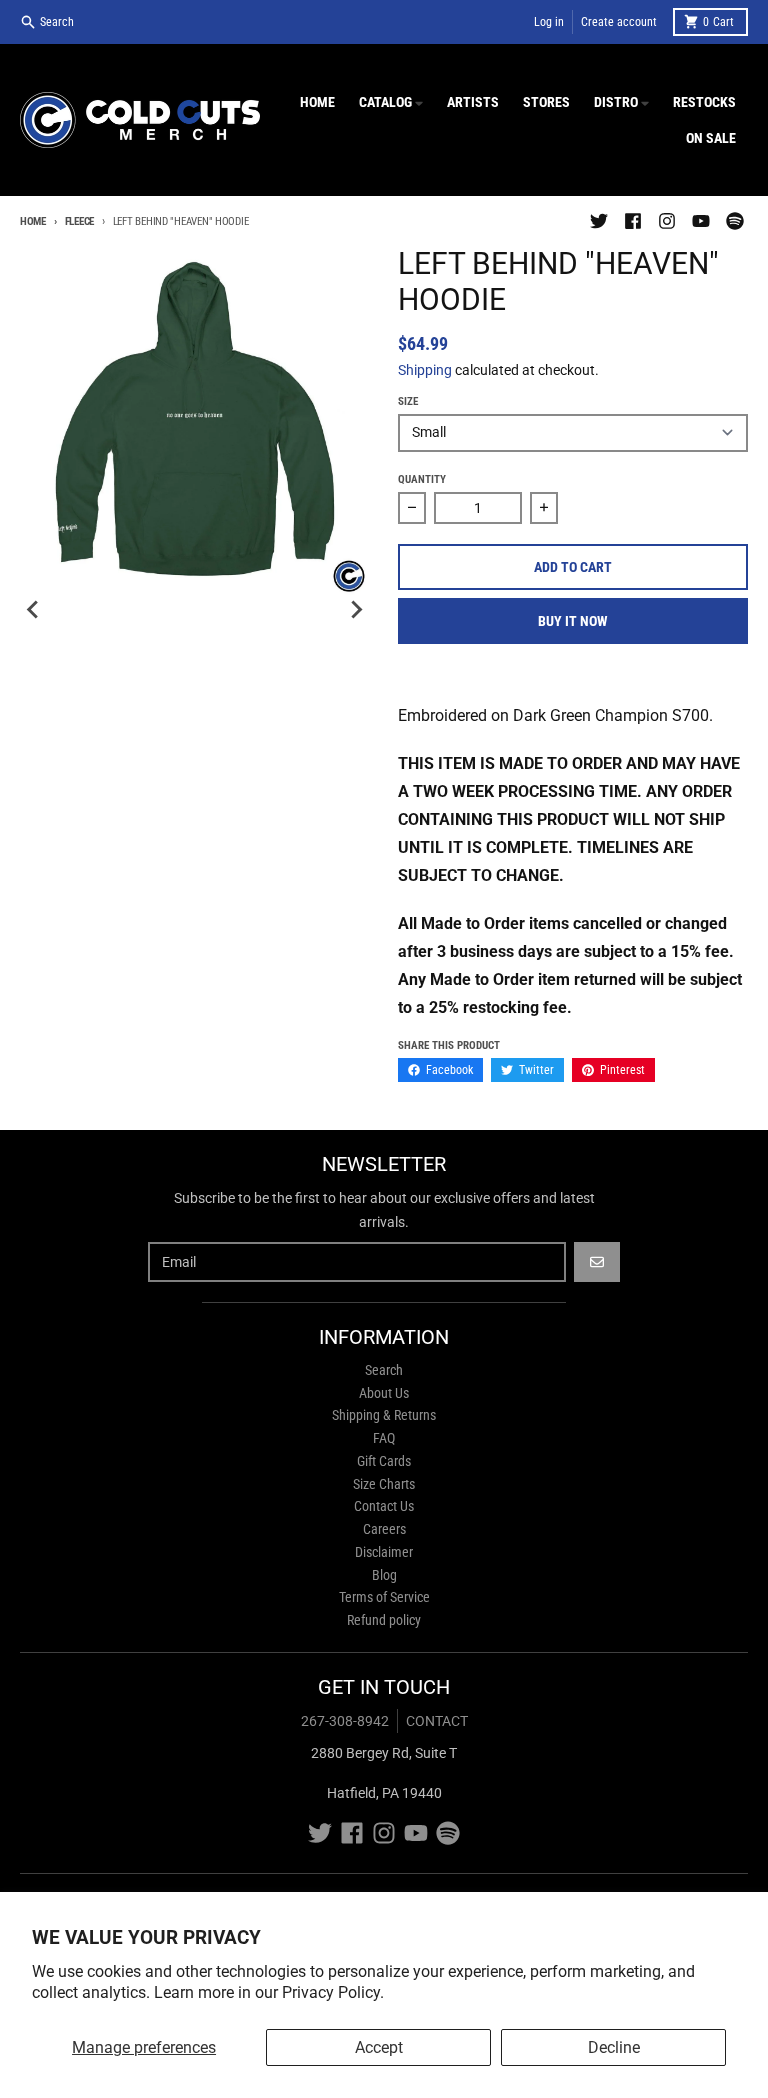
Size (408, 401)
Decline (614, 2047)
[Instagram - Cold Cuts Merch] (667, 221)
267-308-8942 (345, 1721)
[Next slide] (356, 610)
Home (33, 221)
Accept (379, 2047)
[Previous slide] (34, 610)
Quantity (422, 479)
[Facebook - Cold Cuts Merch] (633, 221)
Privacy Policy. (333, 1992)
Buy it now (573, 621)
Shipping (425, 370)
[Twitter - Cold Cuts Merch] (599, 221)
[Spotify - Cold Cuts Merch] (735, 221)
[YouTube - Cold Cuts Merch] (701, 221)
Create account (619, 22)
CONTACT (437, 1721)
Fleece (79, 221)
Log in (549, 22)
